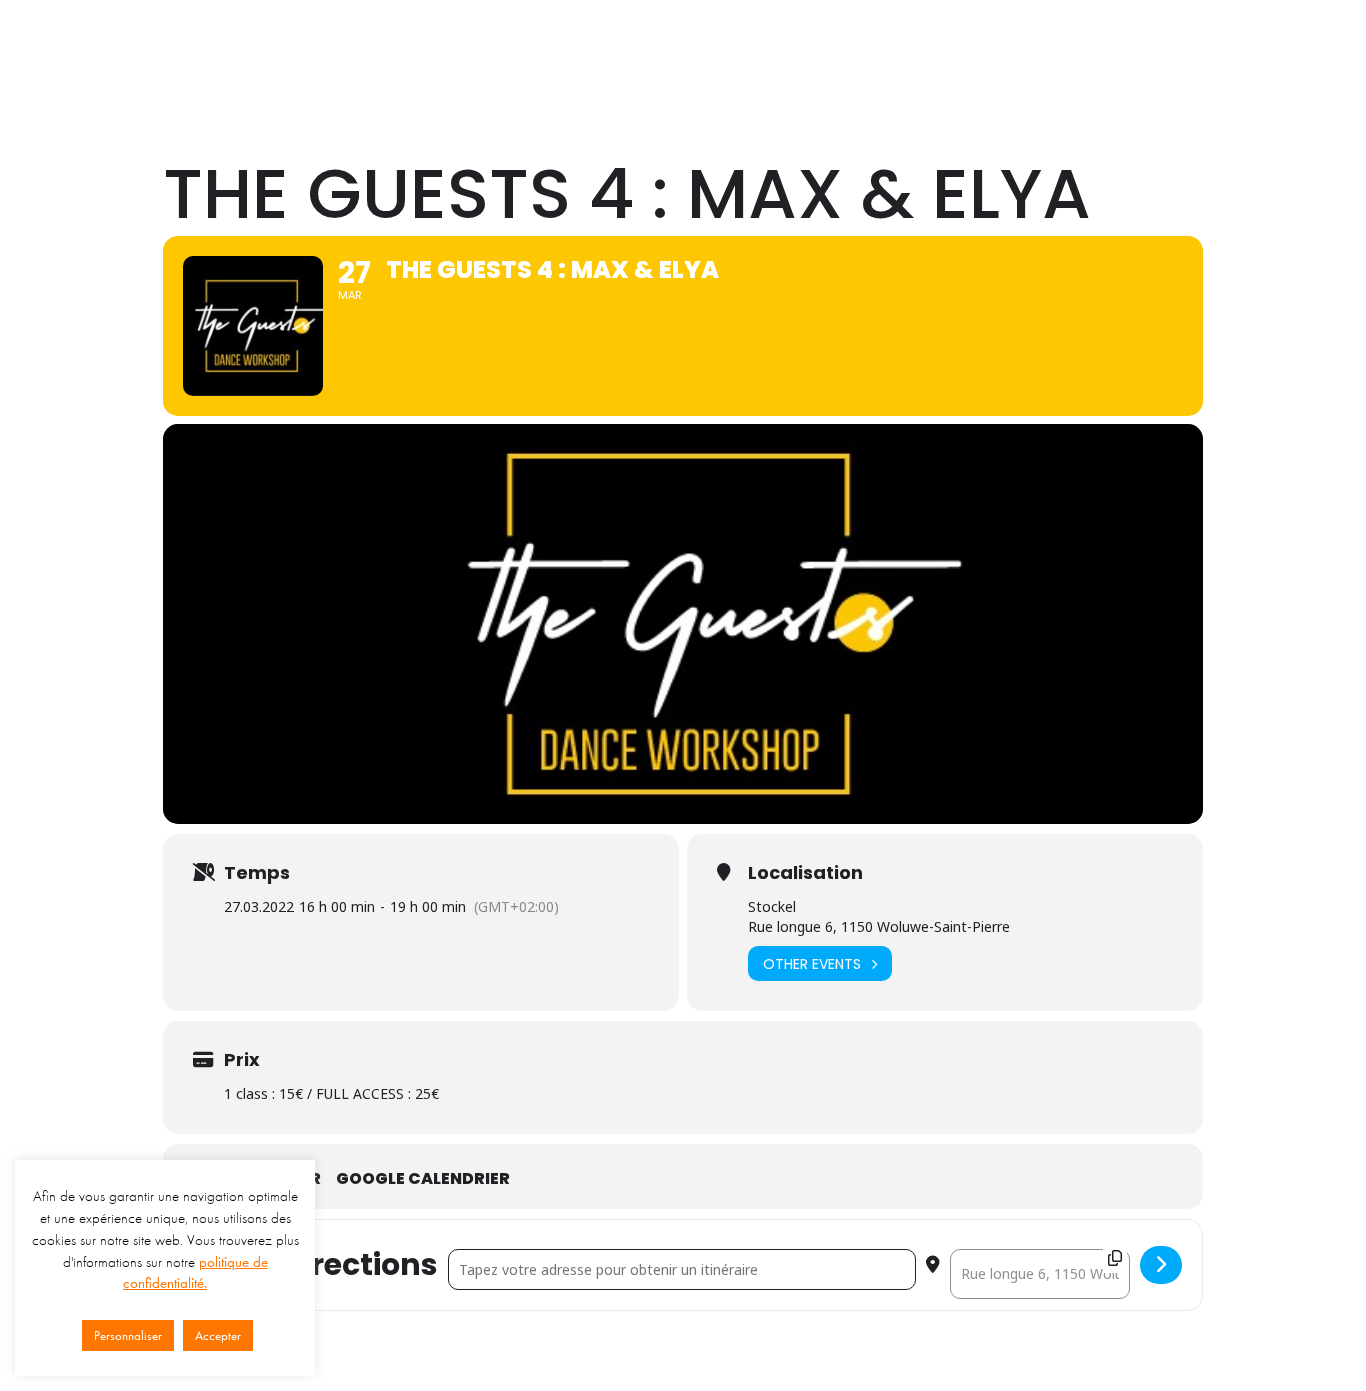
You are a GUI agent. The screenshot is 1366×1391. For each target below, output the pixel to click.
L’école (614, 53)
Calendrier (1011, 53)
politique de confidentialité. (195, 1273)
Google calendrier (423, 1179)
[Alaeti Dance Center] (251, 53)
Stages (835, 53)
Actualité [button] (917, 53)
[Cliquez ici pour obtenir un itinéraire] (1161, 1265)
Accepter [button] (218, 1335)
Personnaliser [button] (128, 1335)
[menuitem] (614, 53)
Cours (689, 53)
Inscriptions (1197, 53)
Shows (760, 53)
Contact (1103, 53)
